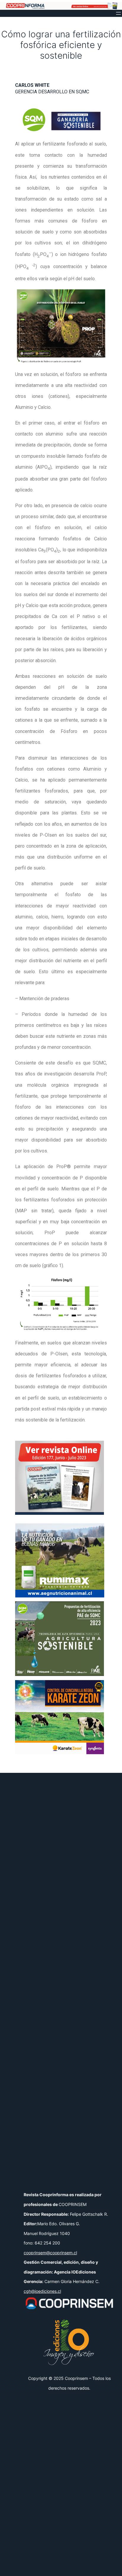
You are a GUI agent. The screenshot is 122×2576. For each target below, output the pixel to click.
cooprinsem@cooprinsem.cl (50, 2253)
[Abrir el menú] (118, 13)
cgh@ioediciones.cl (42, 2291)
